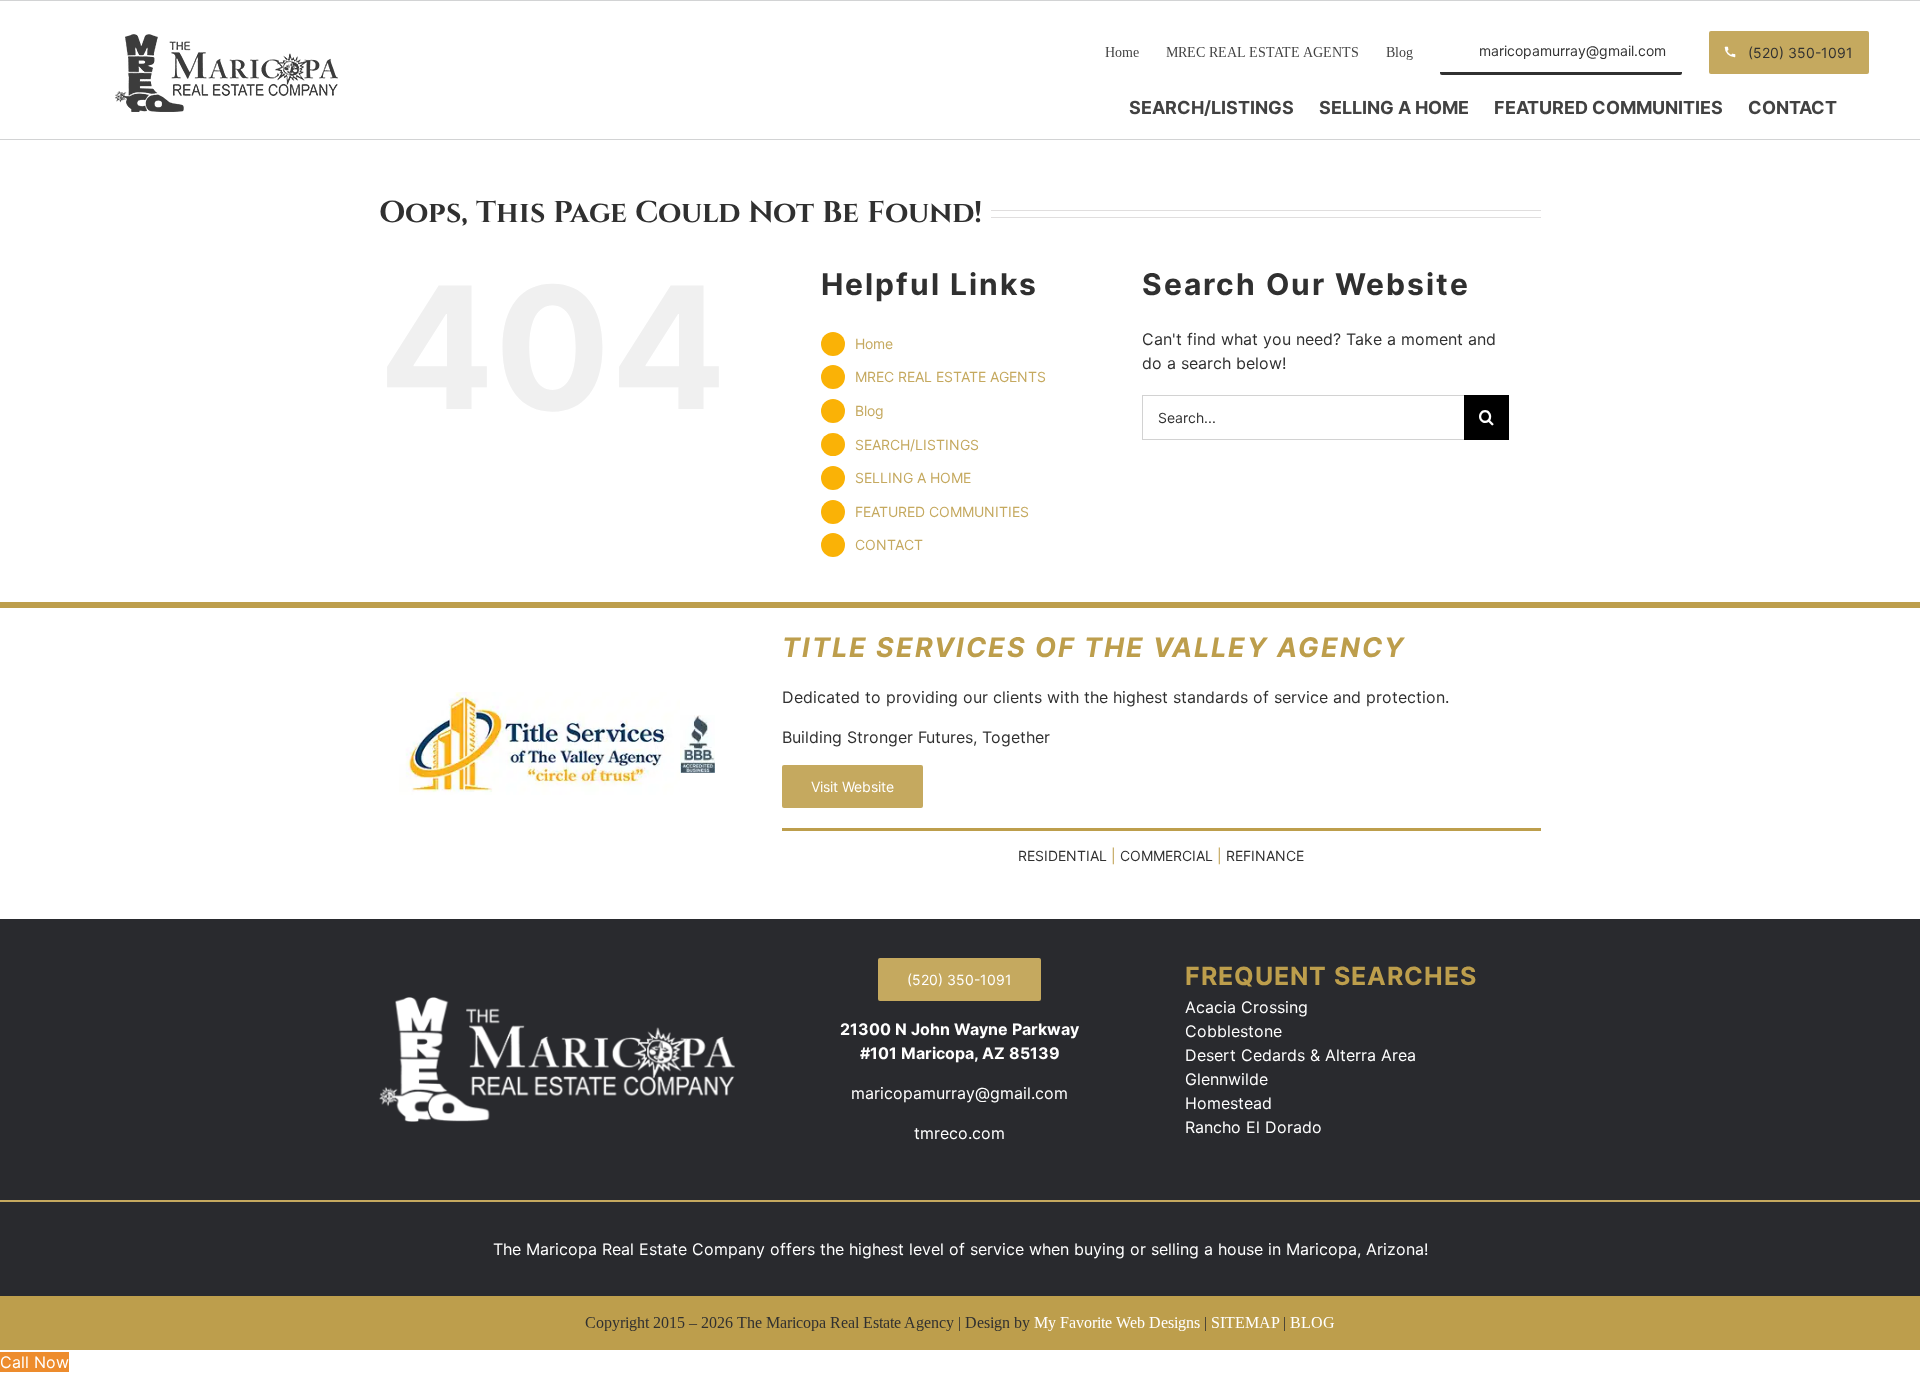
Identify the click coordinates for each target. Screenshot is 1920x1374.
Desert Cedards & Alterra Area (1300, 1055)
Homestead (1228, 1103)
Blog (869, 410)
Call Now (34, 1362)
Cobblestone (1233, 1031)
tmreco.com (959, 1133)
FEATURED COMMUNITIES (942, 511)
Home (874, 343)
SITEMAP (1245, 1322)
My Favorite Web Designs (1117, 1322)
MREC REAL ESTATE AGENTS (950, 376)
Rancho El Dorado (1253, 1127)
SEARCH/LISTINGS (917, 444)
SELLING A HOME (913, 477)
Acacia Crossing (1246, 1007)
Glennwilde (1226, 1079)
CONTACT (889, 544)
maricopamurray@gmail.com (959, 1093)
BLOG (1312, 1322)
